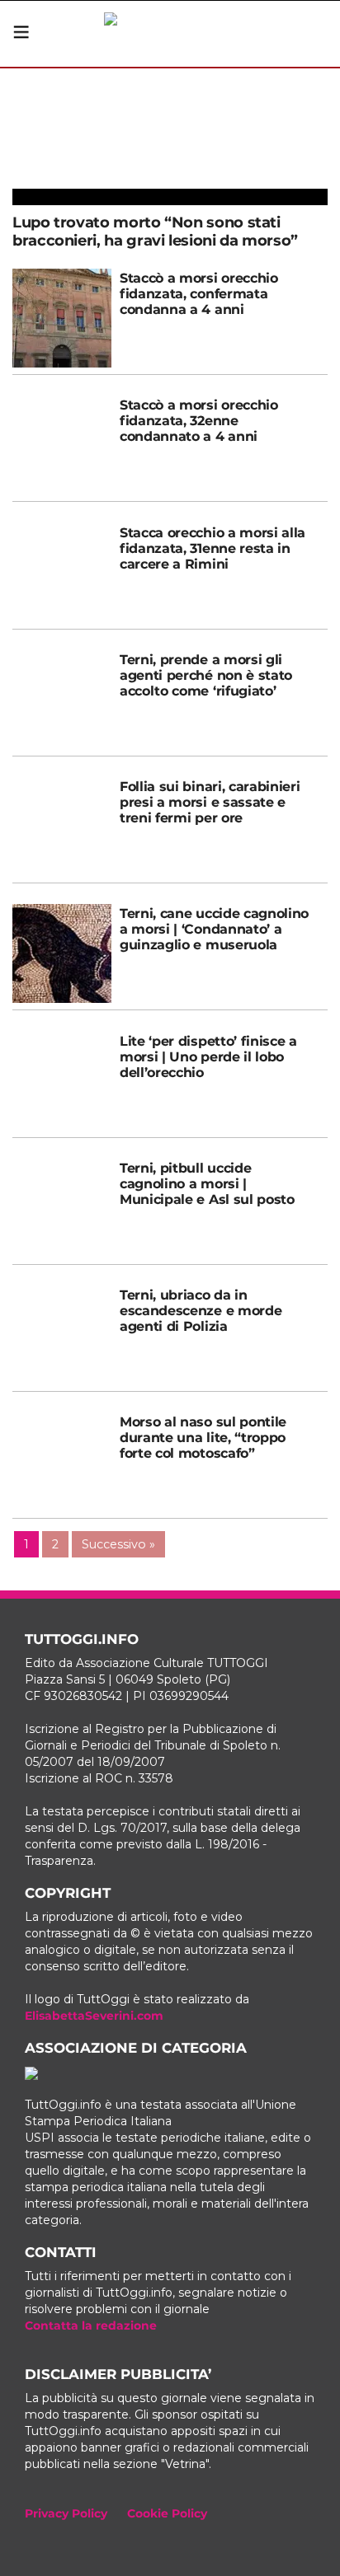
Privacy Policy (66, 2513)
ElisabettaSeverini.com (94, 2016)
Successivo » (118, 1544)
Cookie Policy (167, 2513)
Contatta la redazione (91, 2325)
